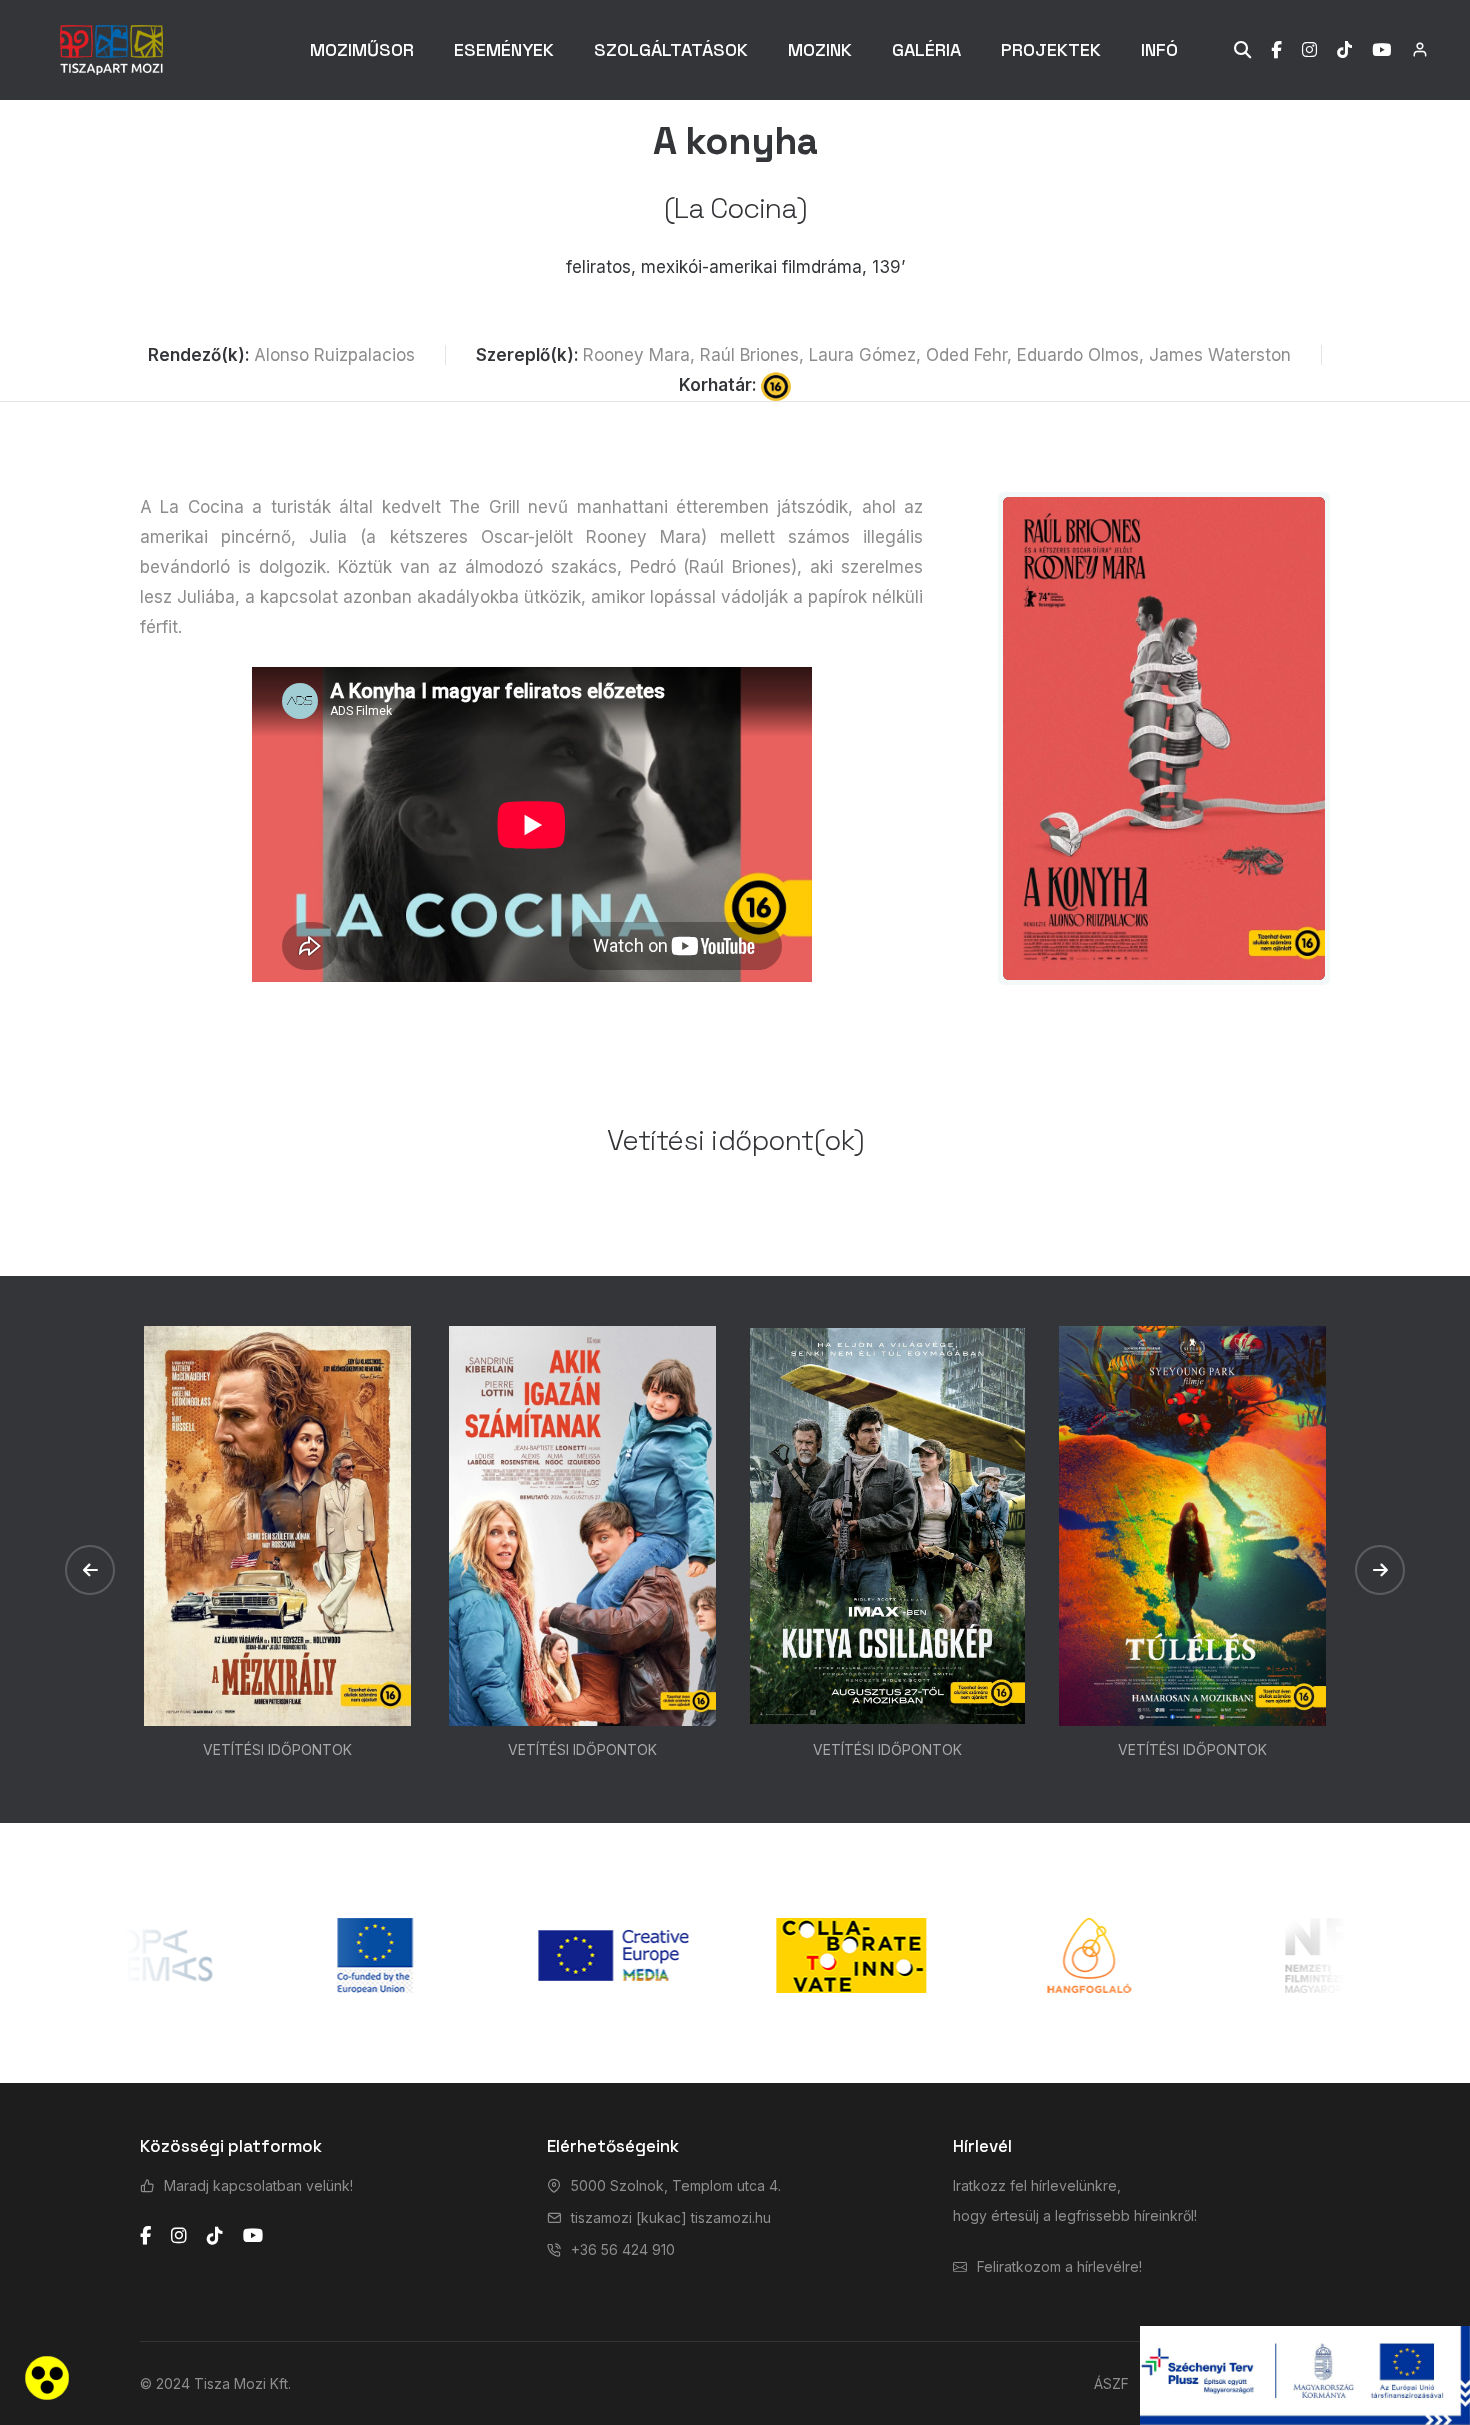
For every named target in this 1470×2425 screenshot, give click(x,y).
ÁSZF (1111, 2383)
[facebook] (145, 2236)
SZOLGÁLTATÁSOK (671, 49)
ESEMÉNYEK (504, 49)
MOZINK (820, 49)
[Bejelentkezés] (1409, 49)
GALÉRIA (926, 49)
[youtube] (253, 2236)
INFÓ (1159, 49)
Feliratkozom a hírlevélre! (1059, 2266)
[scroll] (1435, 1213)
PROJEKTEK (1051, 49)
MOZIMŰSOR (362, 49)
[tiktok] (215, 2236)
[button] (90, 1570)
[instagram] (179, 2236)
